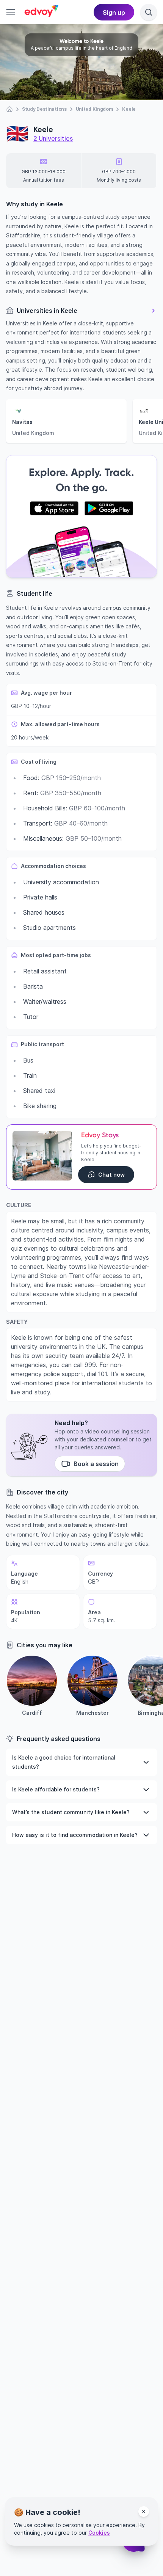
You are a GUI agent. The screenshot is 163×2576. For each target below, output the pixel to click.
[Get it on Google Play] (109, 509)
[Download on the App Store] (54, 509)
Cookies (99, 2533)
